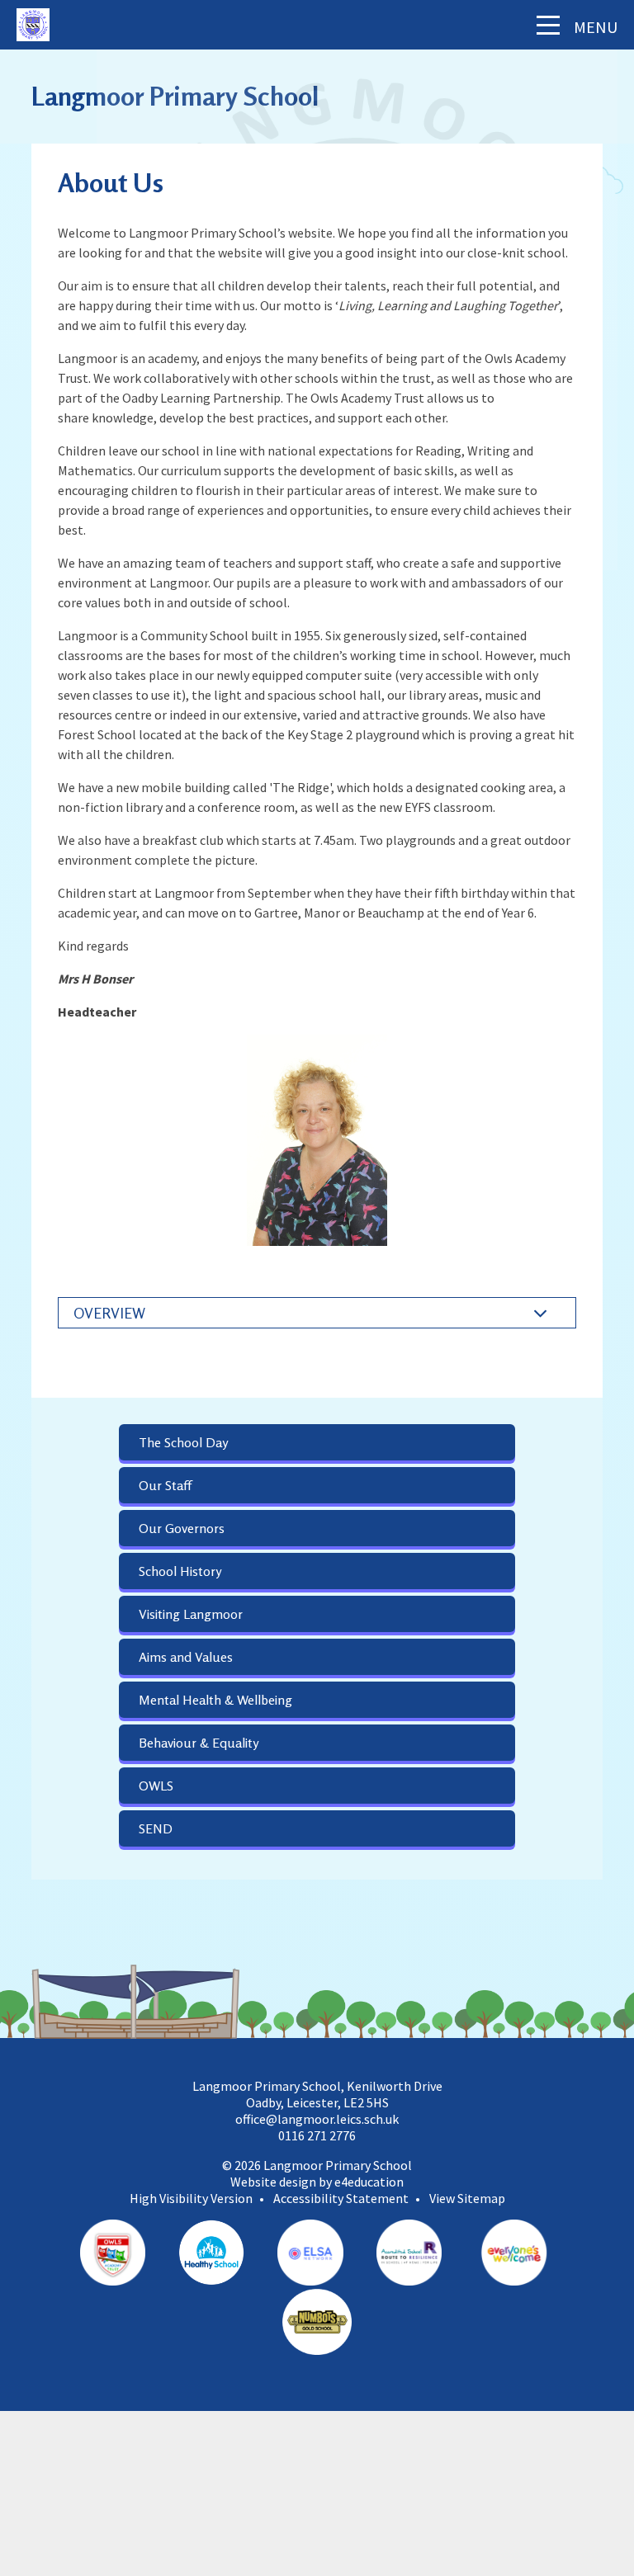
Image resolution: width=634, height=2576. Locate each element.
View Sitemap (467, 2198)
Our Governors (182, 1528)
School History (180, 1571)
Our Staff (165, 1485)
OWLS (156, 1786)
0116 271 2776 (317, 2135)
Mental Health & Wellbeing (215, 1700)
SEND (156, 1828)
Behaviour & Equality (199, 1743)
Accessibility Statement (341, 2198)
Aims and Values (186, 1657)
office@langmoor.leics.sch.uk (317, 2119)
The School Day (183, 1442)
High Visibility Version (191, 2198)
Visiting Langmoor (191, 1614)
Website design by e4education (317, 2182)
